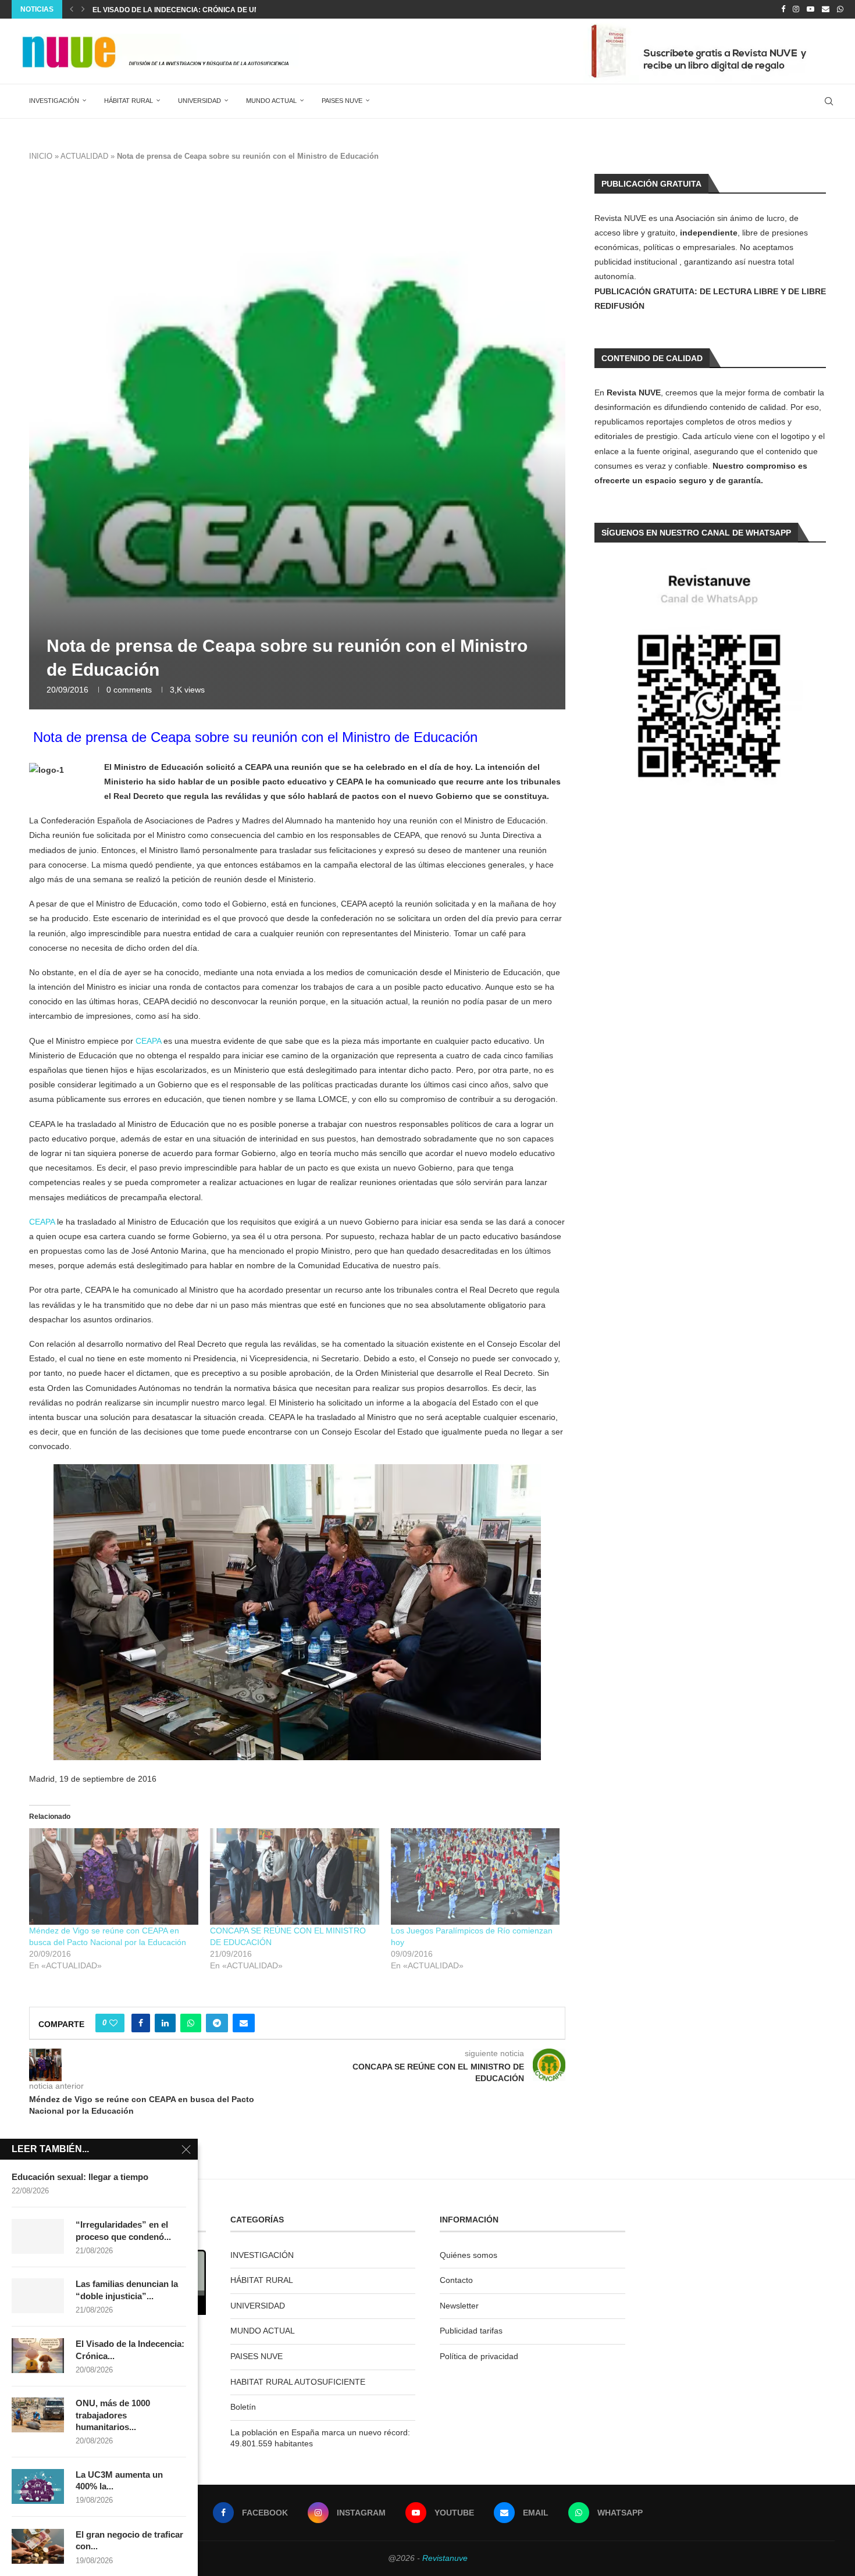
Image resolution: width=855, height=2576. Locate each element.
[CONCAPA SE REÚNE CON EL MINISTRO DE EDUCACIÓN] (295, 1876)
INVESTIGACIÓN (54, 101)
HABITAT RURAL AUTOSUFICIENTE (298, 2382)
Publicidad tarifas (471, 2331)
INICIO (41, 156)
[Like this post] (113, 2023)
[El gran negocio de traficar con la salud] (38, 2546)
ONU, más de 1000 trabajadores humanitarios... (113, 2415)
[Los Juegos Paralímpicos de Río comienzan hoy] (475, 1876)
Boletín (243, 2407)
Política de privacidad (479, 2356)
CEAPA (148, 1041)
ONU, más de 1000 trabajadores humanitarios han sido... (204, 10)
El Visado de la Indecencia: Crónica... (130, 2350)
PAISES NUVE (342, 101)
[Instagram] (796, 9)
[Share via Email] (244, 2023)
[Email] (826, 9)
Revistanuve (445, 2558)
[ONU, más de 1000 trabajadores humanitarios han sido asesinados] (38, 2415)
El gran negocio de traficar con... (129, 2540)
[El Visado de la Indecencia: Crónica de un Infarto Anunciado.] (38, 2356)
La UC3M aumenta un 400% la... (119, 2480)
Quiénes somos (469, 2255)
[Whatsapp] (840, 9)
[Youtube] (811, 9)
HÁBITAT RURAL (129, 101)
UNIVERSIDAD (199, 101)
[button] (72, 9)
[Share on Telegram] (217, 2023)
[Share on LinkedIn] (165, 2023)
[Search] (829, 101)
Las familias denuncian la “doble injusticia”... (127, 2290)
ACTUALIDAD (84, 156)
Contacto (456, 2280)
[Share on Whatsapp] (191, 2023)
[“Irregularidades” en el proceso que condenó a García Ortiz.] (38, 2236)
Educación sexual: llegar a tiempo (80, 2177)
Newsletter (459, 2306)
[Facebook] (783, 9)
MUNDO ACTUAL (271, 101)
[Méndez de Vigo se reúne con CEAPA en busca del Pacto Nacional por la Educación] (114, 1876)
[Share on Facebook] (141, 2023)
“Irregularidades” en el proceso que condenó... (123, 2230)
